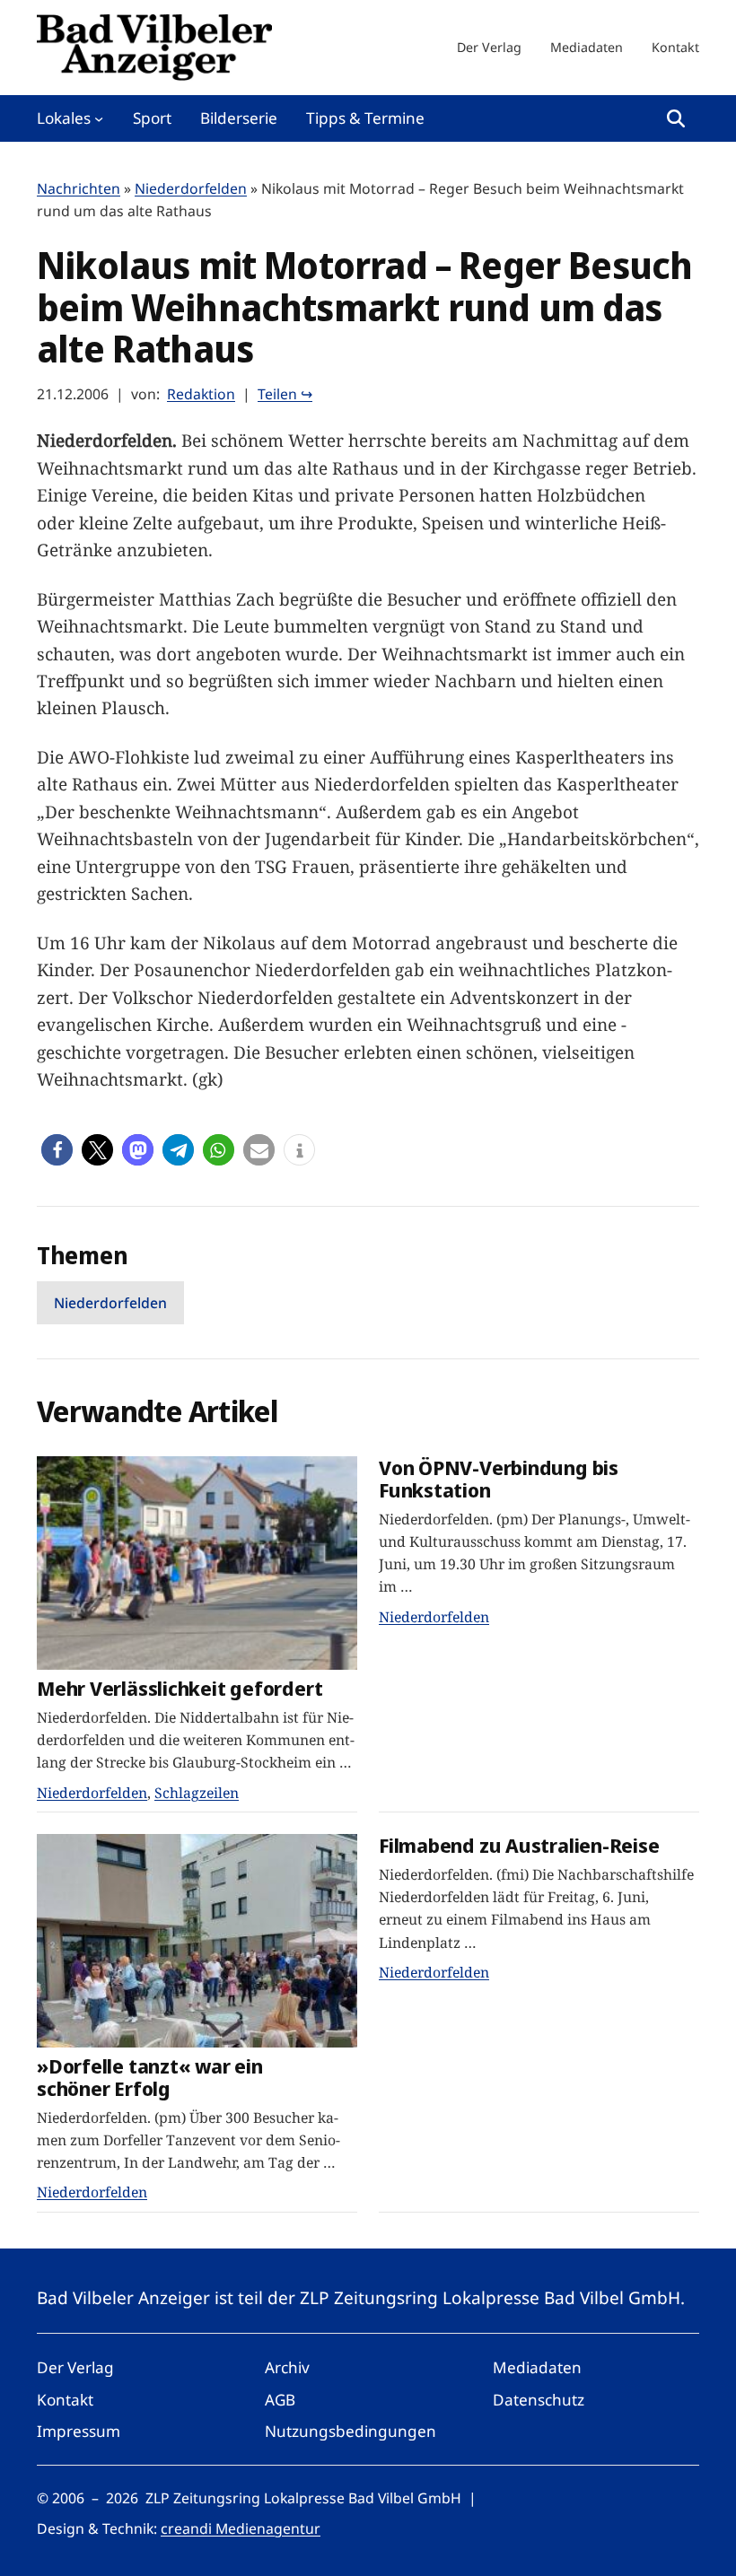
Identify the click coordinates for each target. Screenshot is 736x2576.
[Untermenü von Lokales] (99, 118)
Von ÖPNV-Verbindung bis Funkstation (499, 1478)
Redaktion (201, 394)
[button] (57, 1150)
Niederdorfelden (191, 188)
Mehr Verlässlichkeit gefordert (180, 1688)
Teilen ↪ (285, 394)
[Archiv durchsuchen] (676, 118)
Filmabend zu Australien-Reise (519, 1845)
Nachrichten (79, 188)
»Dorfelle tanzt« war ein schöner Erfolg (150, 2077)
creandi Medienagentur (241, 2528)
